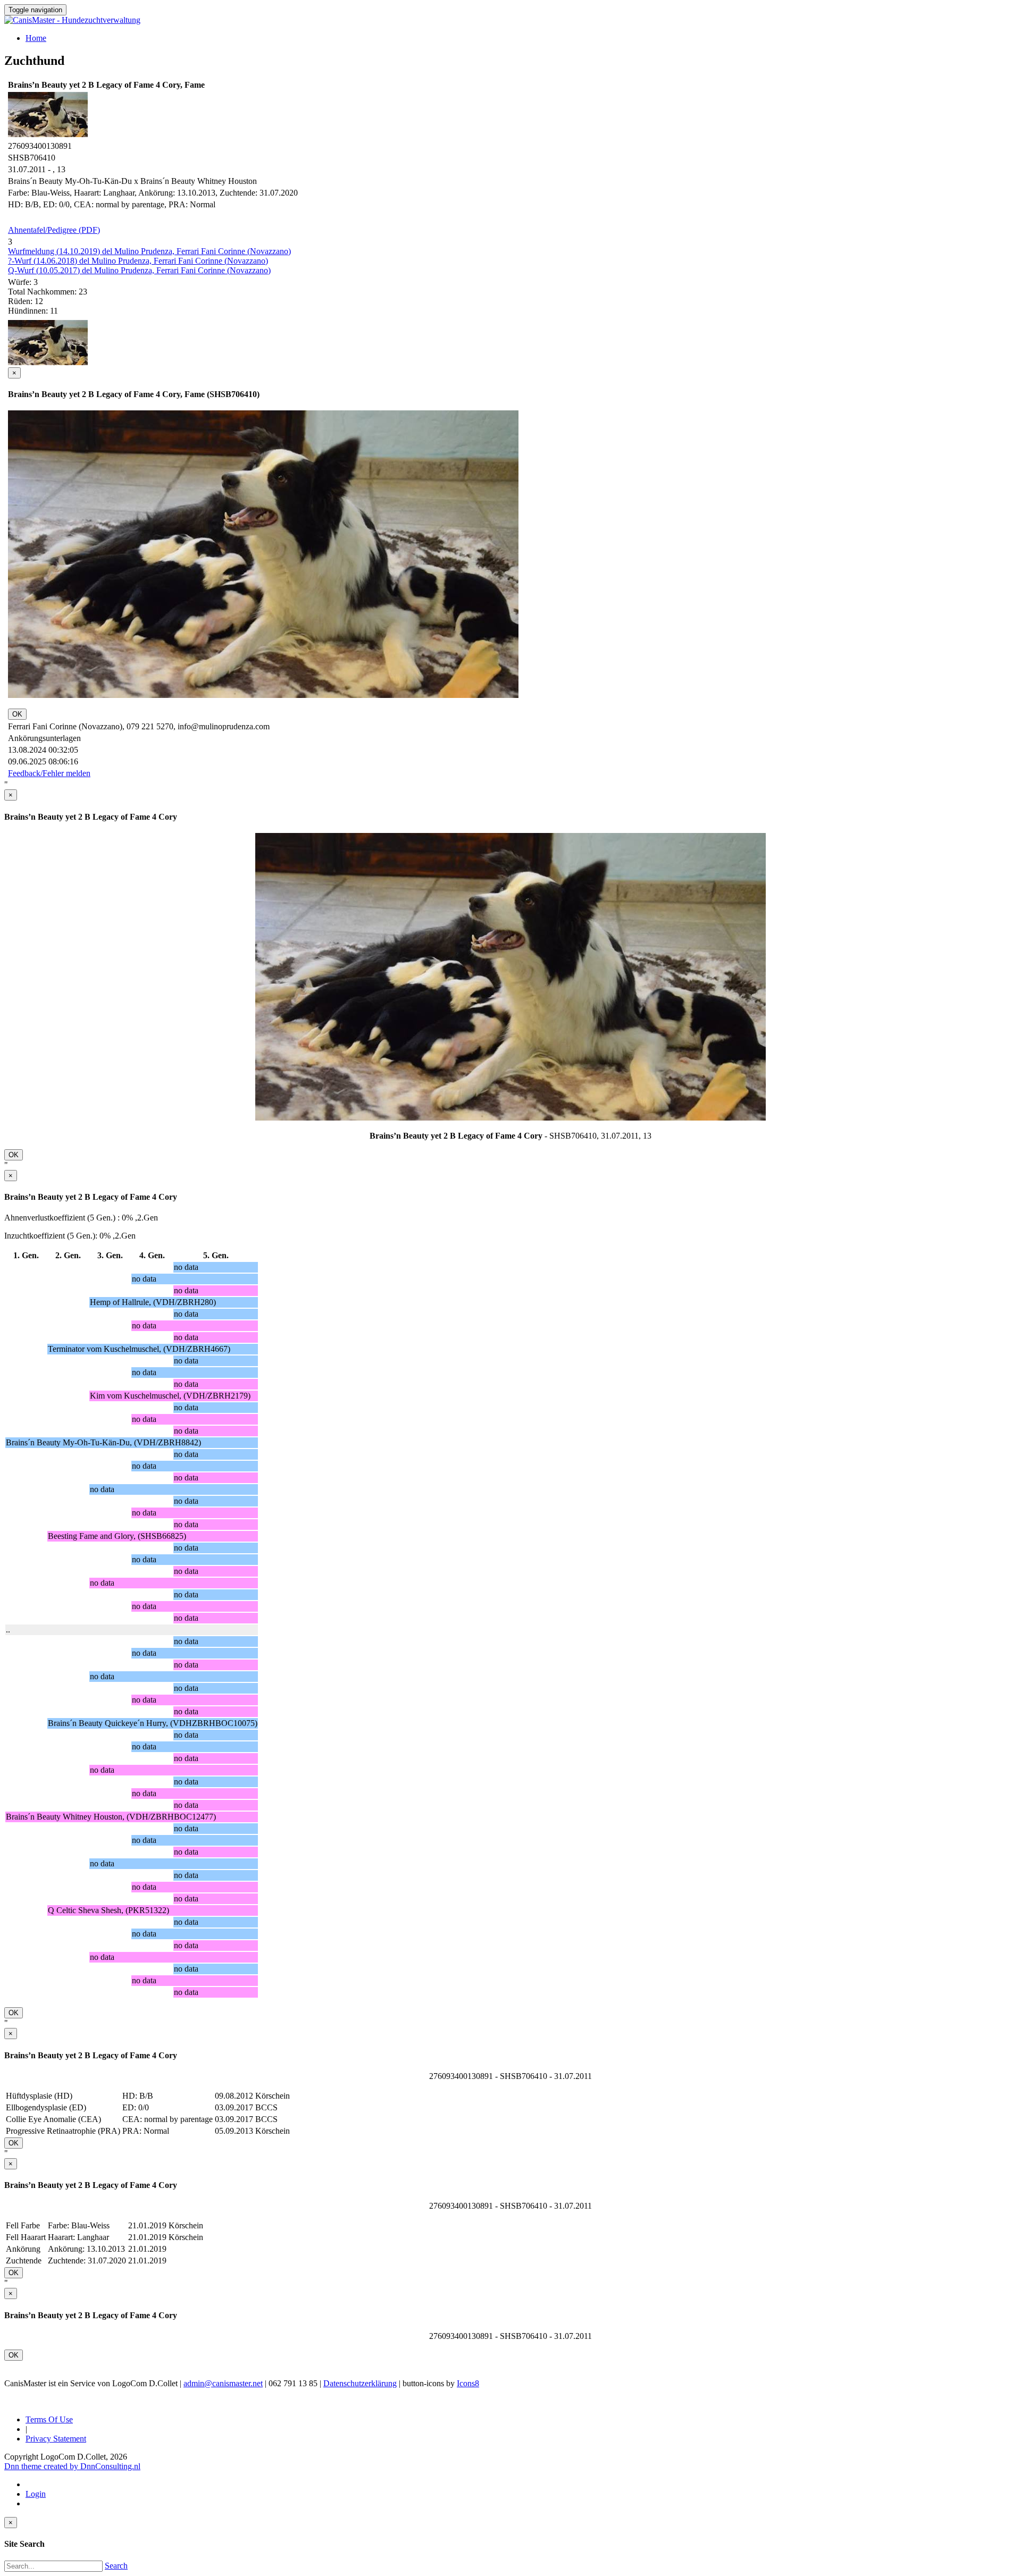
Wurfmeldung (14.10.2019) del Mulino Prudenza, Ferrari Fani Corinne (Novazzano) (149, 251)
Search (116, 2566)
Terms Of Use (49, 2419)
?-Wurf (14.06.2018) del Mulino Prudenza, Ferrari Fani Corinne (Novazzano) (138, 261)
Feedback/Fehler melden (49, 773)
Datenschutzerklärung (360, 2383)
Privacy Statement (56, 2439)
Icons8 (468, 2383)
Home (36, 38)
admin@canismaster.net (223, 2383)
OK (17, 714)
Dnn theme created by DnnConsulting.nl (72, 2466)
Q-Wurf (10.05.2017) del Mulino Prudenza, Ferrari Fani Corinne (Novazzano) (139, 270)
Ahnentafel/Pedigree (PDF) (54, 230)
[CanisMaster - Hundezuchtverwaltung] (72, 20)
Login (36, 2494)
